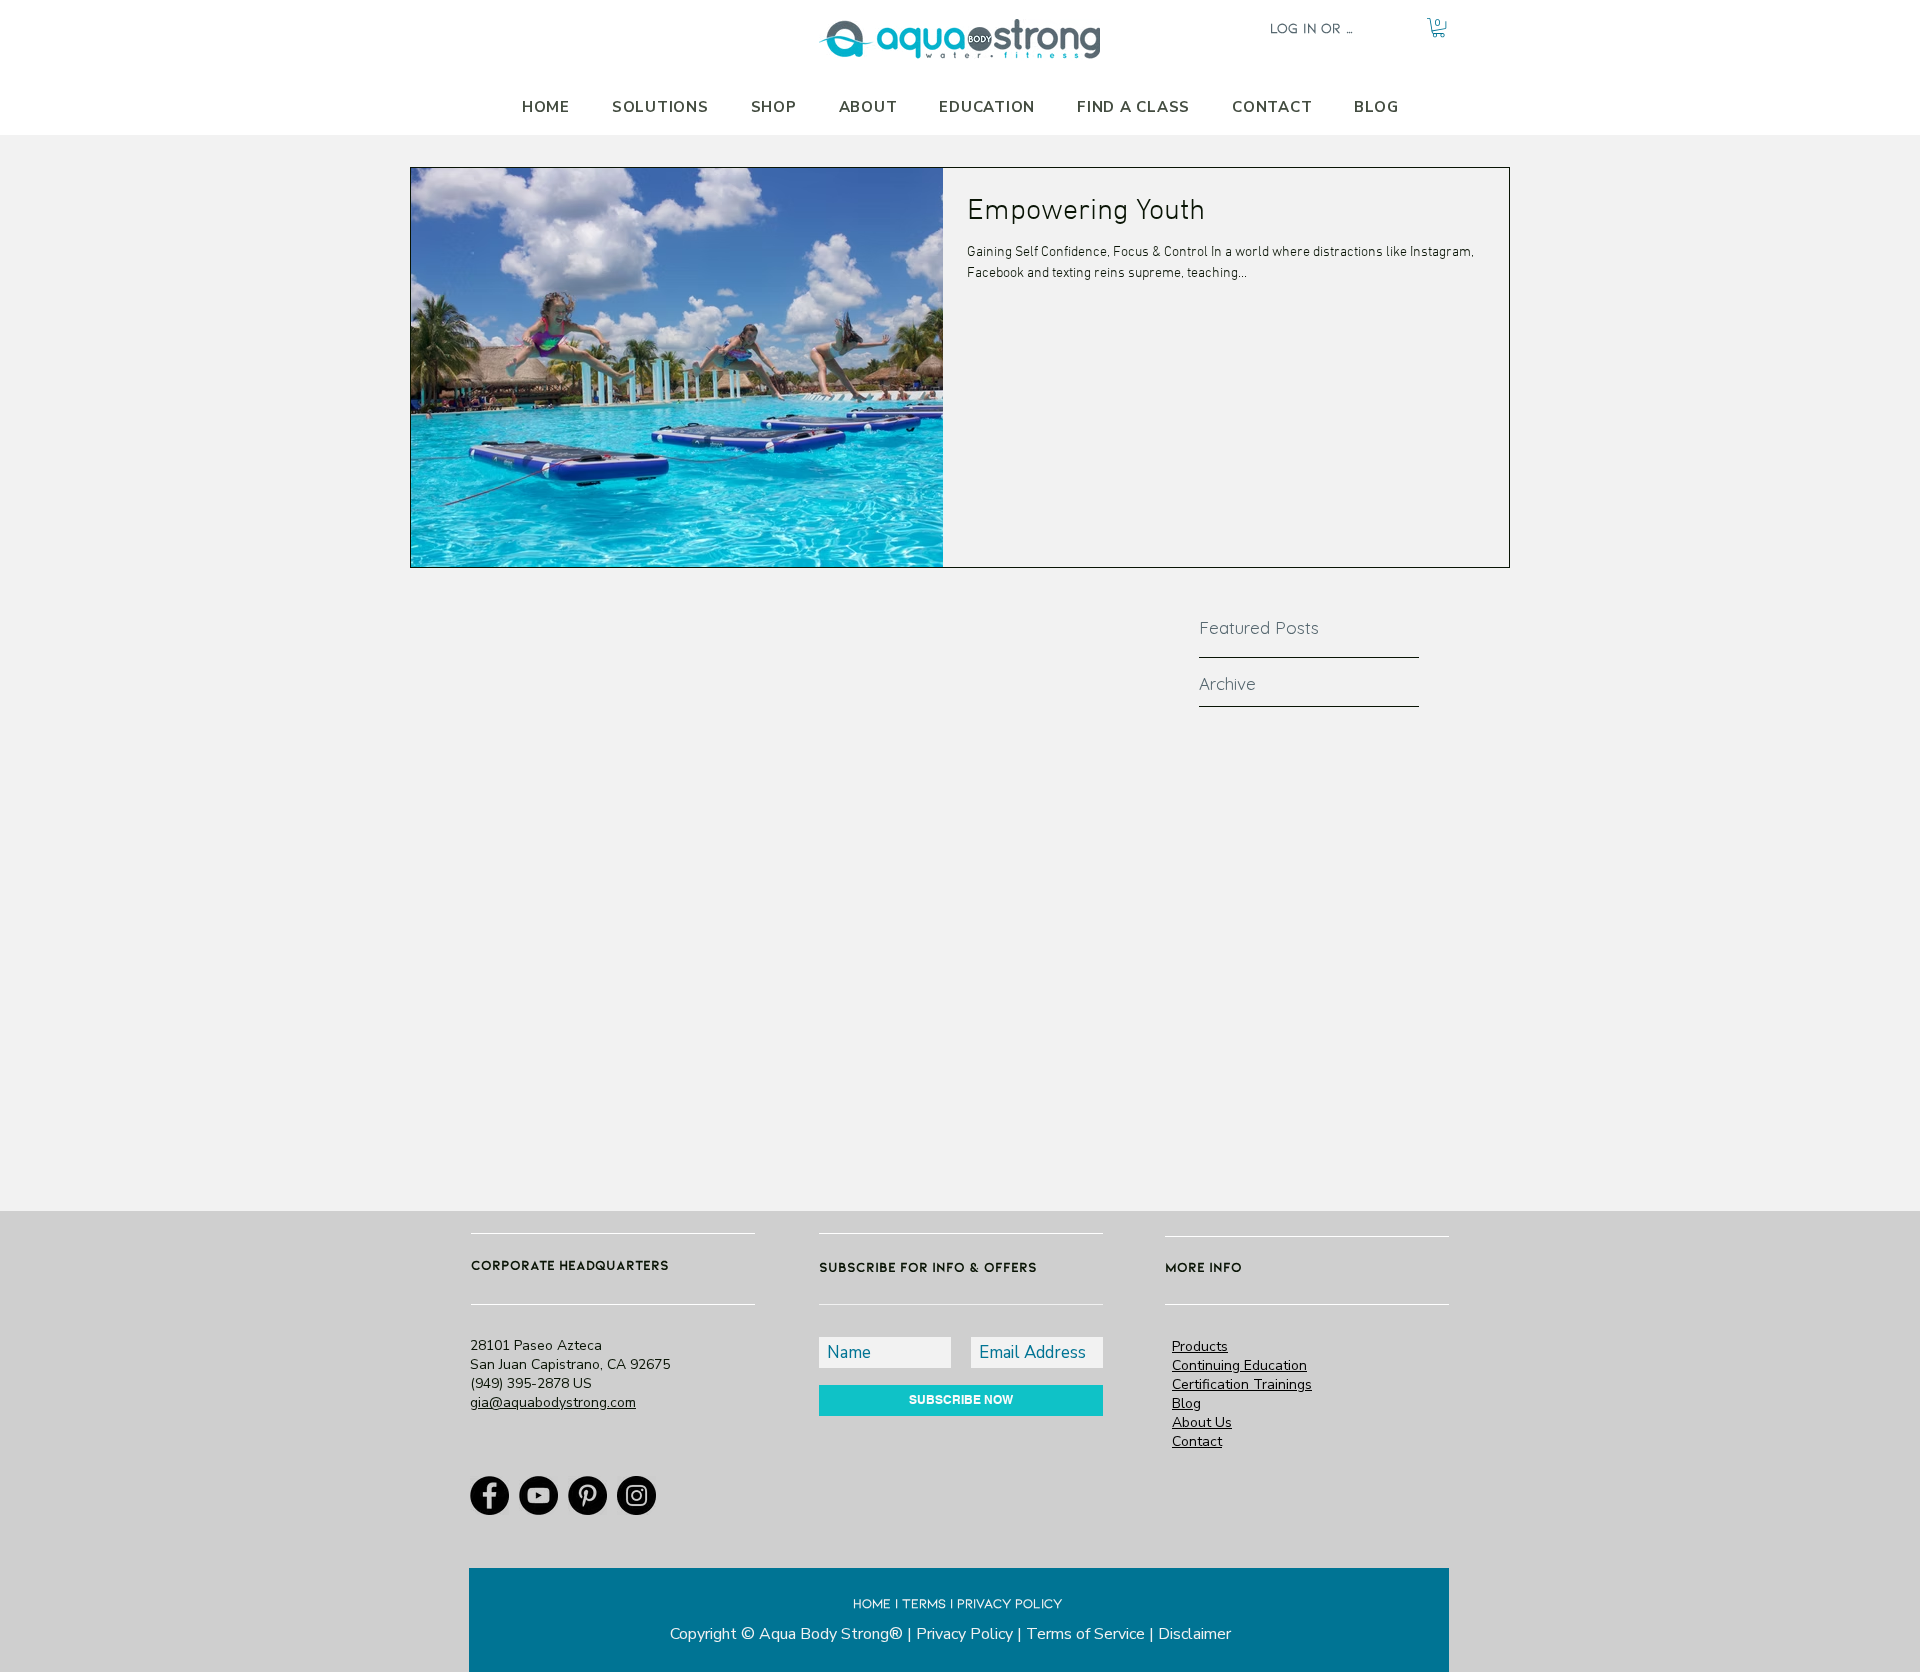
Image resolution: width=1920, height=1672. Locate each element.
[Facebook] (489, 1495)
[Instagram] (636, 1495)
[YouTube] (538, 1495)
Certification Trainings (1242, 1384)
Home (872, 1603)
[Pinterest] (587, 1495)
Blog (1186, 1403)
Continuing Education (1239, 1365)
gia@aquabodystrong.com (553, 1402)
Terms (924, 1603)
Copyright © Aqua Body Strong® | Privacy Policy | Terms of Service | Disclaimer (950, 1634)
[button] (1438, 27)
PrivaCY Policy (1009, 1603)
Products (1200, 1346)
